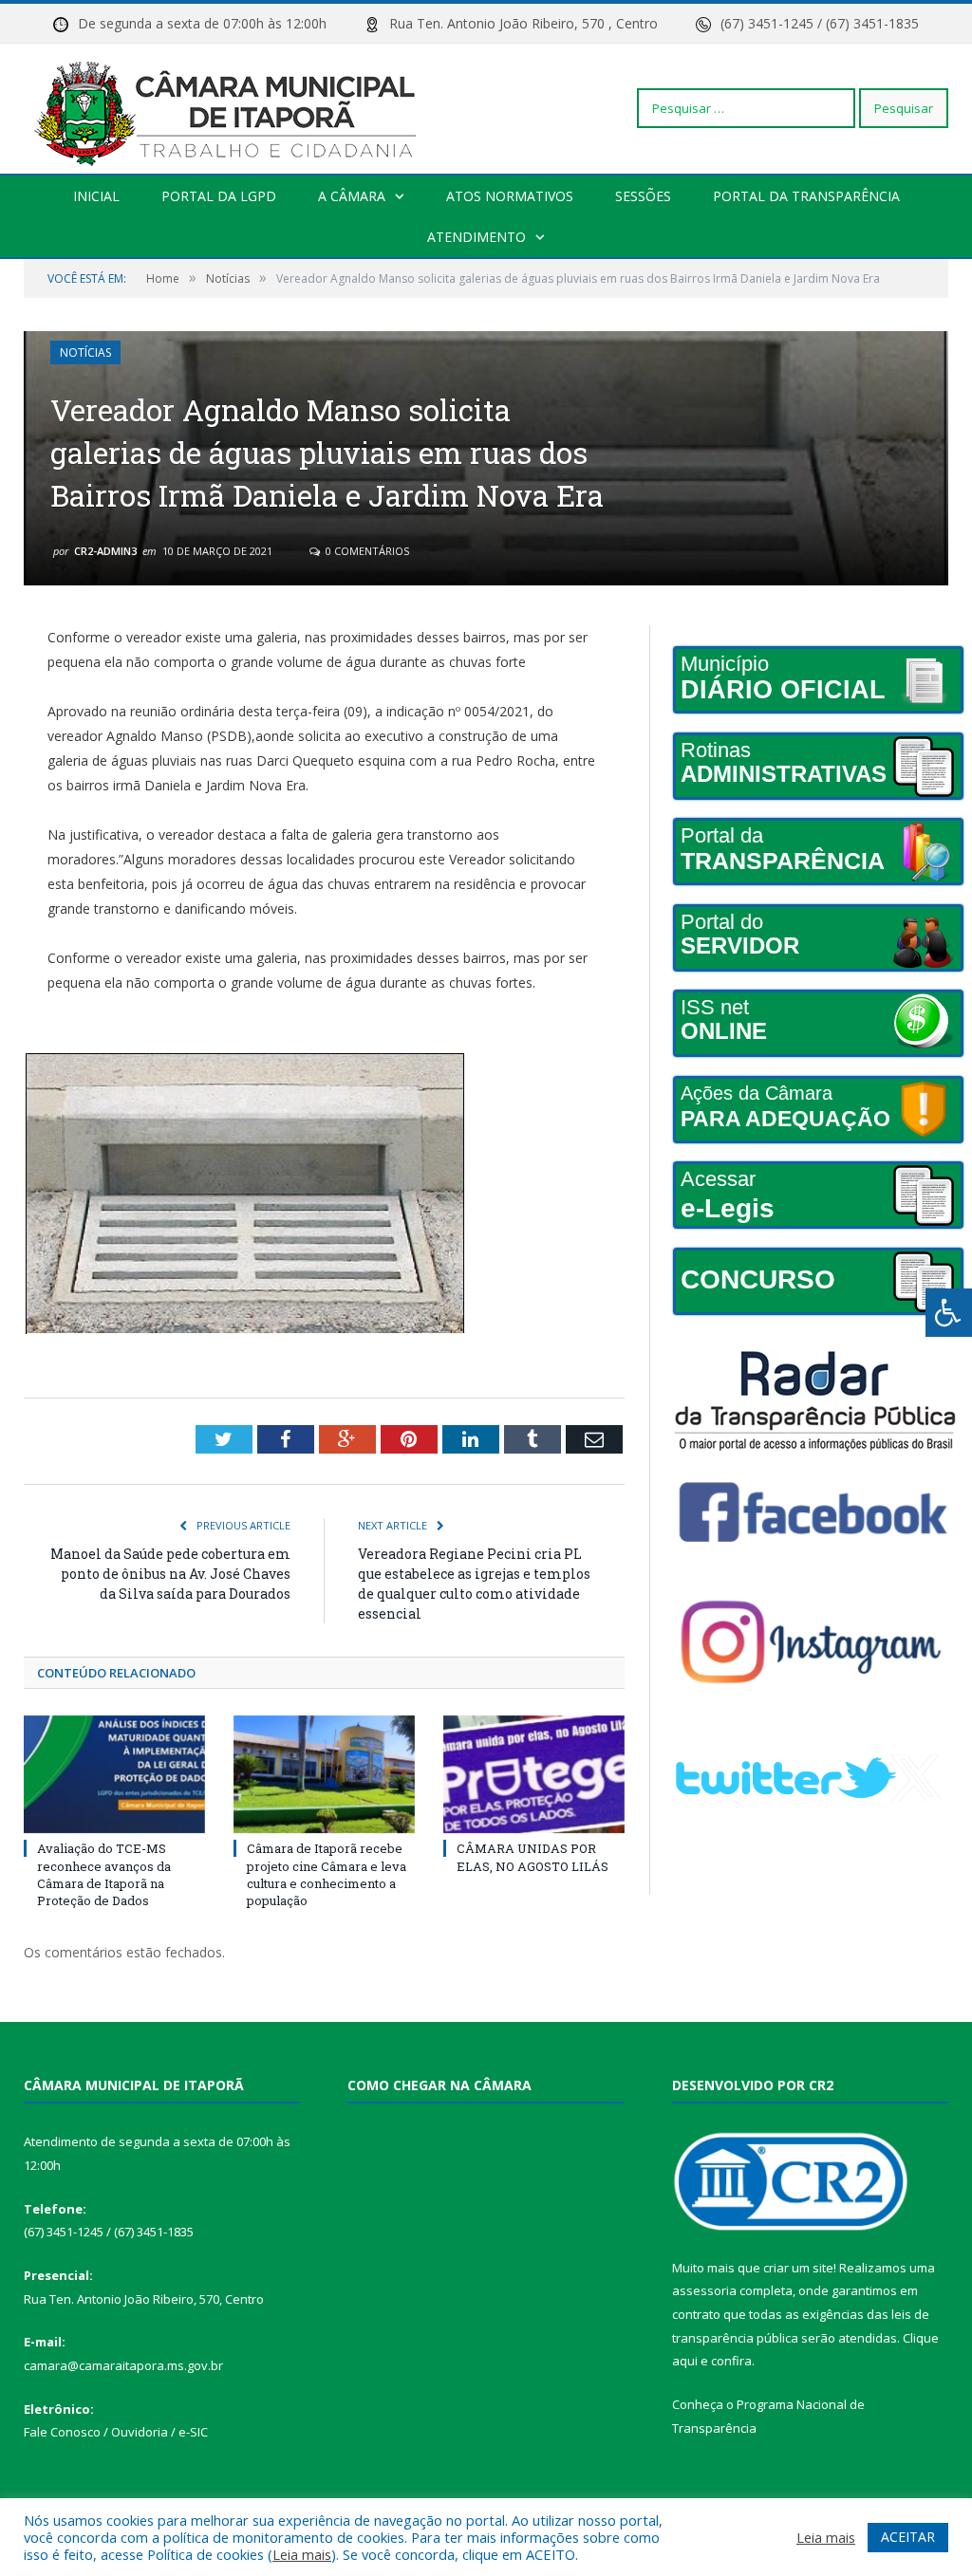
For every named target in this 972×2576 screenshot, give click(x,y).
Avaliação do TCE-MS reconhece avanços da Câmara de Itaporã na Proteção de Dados (104, 1874)
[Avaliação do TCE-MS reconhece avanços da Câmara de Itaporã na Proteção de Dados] (114, 1775)
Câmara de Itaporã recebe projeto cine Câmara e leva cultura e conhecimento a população (327, 1874)
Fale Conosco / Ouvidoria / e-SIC (116, 2432)
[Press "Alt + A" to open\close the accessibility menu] (949, 1313)
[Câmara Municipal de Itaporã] (230, 108)
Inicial (96, 196)
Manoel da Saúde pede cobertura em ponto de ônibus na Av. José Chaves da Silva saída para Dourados (170, 1574)
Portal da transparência (806, 196)
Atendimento (477, 237)
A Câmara (352, 196)
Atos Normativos (510, 196)
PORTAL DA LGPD (219, 196)
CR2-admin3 (105, 551)
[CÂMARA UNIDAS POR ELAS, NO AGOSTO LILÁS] (534, 1775)
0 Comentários (366, 551)
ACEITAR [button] (908, 2537)
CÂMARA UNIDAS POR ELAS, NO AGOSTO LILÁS (533, 1857)
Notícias (85, 352)
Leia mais (302, 2554)
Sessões (643, 196)
